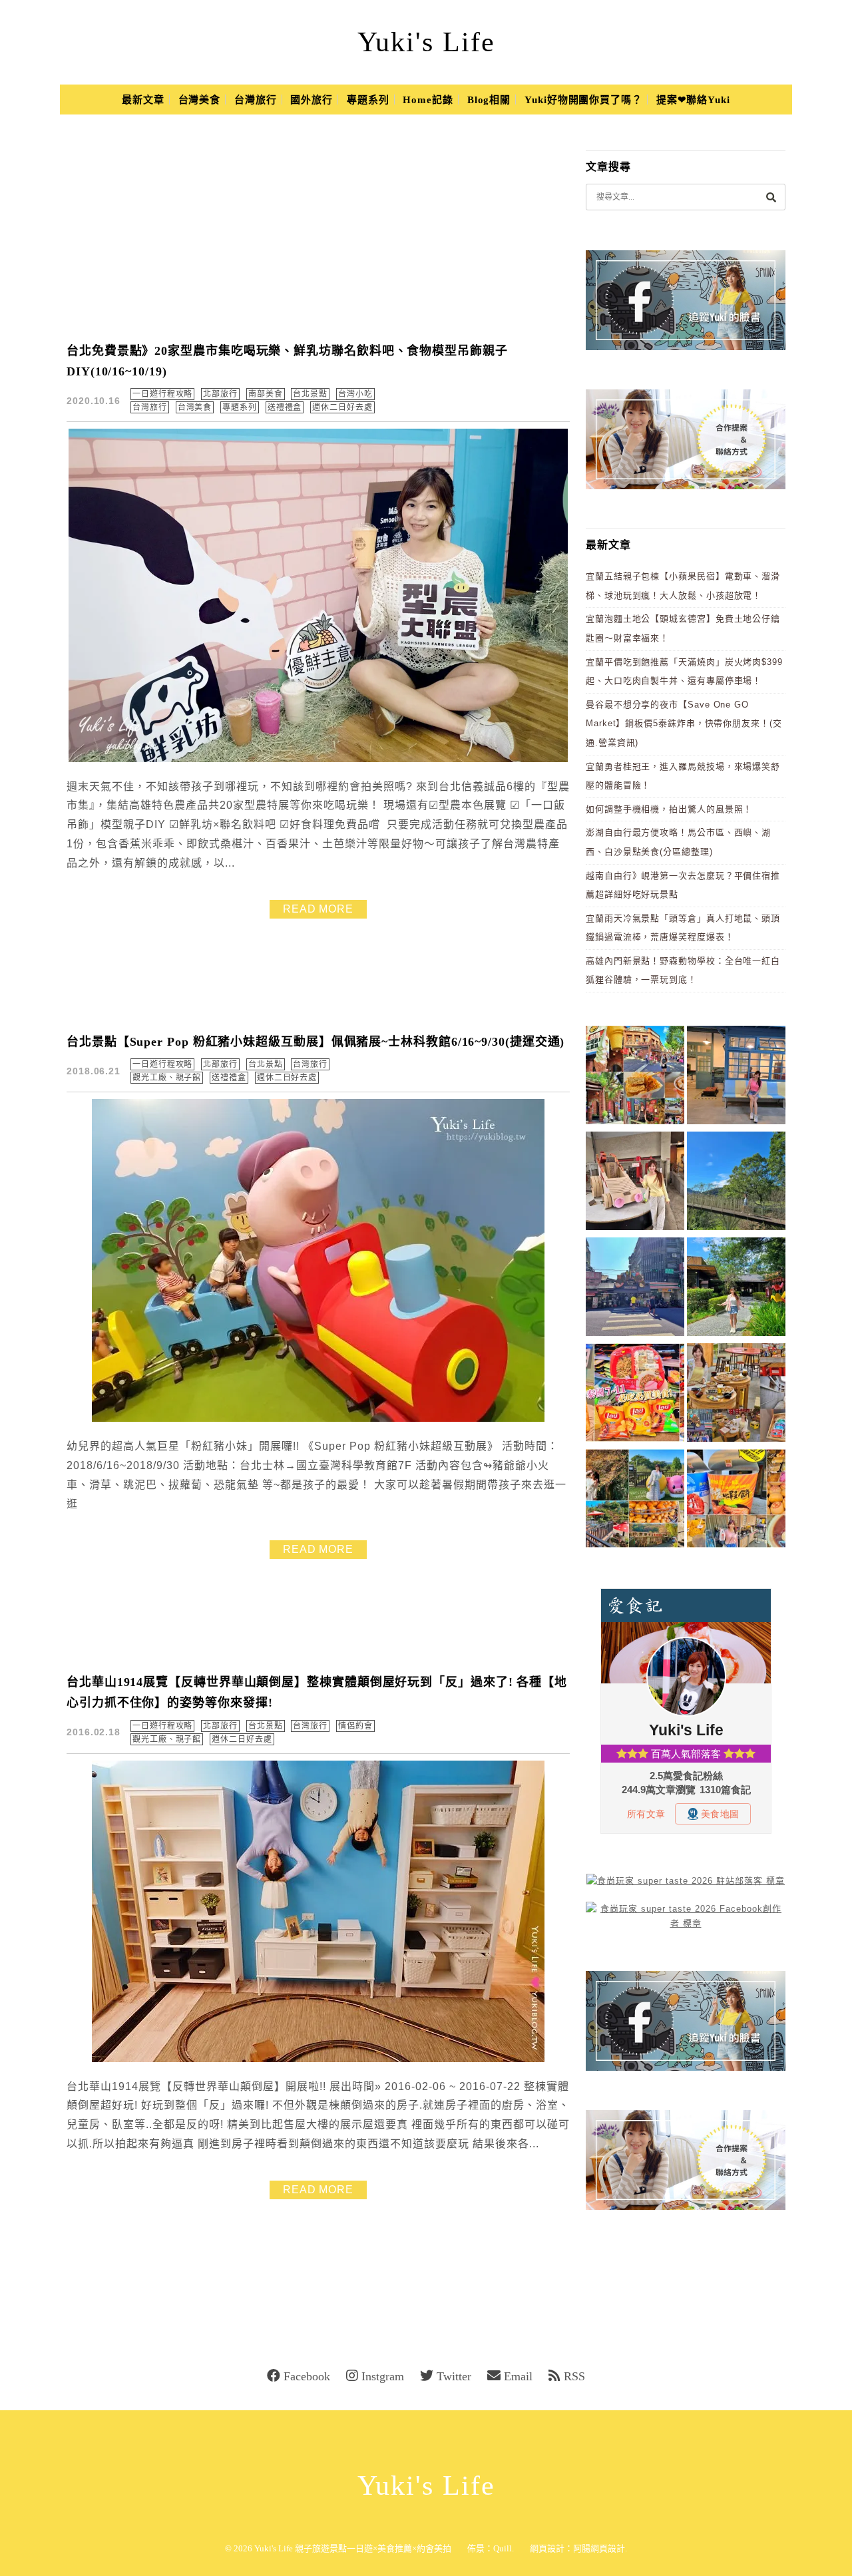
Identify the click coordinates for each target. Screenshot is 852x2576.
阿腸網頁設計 (599, 2548)
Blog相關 (489, 100)
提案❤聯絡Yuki (693, 100)
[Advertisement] (326, 229)
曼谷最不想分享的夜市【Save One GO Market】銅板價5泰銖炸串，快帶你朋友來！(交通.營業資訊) (684, 724)
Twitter (454, 2376)
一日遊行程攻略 (162, 394)
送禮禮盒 (285, 407)
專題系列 (368, 100)
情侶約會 (355, 1726)
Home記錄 (428, 100)
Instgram (383, 2376)
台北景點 (310, 394)
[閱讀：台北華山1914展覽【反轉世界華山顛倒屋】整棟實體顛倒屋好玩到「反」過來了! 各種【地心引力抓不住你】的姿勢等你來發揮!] (318, 2059)
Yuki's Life (426, 42)
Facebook (307, 2376)
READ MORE (318, 909)
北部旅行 (220, 394)
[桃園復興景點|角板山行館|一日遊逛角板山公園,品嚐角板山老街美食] (736, 1183)
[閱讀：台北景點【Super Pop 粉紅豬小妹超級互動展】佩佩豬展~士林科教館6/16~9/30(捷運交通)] (318, 1419)
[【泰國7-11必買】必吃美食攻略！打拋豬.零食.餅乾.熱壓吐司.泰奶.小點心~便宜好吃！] (635, 1395)
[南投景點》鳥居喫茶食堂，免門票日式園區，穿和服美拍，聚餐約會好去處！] (736, 1289)
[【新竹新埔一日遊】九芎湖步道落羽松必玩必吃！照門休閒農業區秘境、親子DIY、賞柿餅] (635, 1501)
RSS (574, 2376)
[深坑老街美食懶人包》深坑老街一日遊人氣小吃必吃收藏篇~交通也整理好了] (635, 1077)
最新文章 (143, 100)
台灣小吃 (355, 394)
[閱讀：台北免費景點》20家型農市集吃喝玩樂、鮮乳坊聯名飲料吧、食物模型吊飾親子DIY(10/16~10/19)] (318, 759)
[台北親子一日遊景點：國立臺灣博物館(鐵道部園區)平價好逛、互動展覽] (736, 1077)
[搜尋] (771, 197)
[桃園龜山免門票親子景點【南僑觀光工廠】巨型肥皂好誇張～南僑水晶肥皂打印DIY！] (635, 1183)
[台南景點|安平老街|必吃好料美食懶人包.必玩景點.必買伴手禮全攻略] (736, 1501)
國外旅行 (312, 100)
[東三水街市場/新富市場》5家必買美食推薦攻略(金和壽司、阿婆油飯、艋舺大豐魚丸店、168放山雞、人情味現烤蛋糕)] (635, 1289)
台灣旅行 (256, 100)
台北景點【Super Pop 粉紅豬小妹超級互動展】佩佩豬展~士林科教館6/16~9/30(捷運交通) (316, 1042)
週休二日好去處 (342, 407)
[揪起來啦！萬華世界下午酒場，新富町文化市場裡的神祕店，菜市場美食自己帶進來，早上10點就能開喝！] (736, 1395)
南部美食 (266, 394)
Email (518, 2376)
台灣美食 (200, 100)
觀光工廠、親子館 (167, 1078)
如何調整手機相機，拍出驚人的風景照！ (669, 809)
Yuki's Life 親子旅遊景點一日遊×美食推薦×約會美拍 (353, 2548)
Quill (503, 2548)
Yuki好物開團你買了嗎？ (583, 100)
